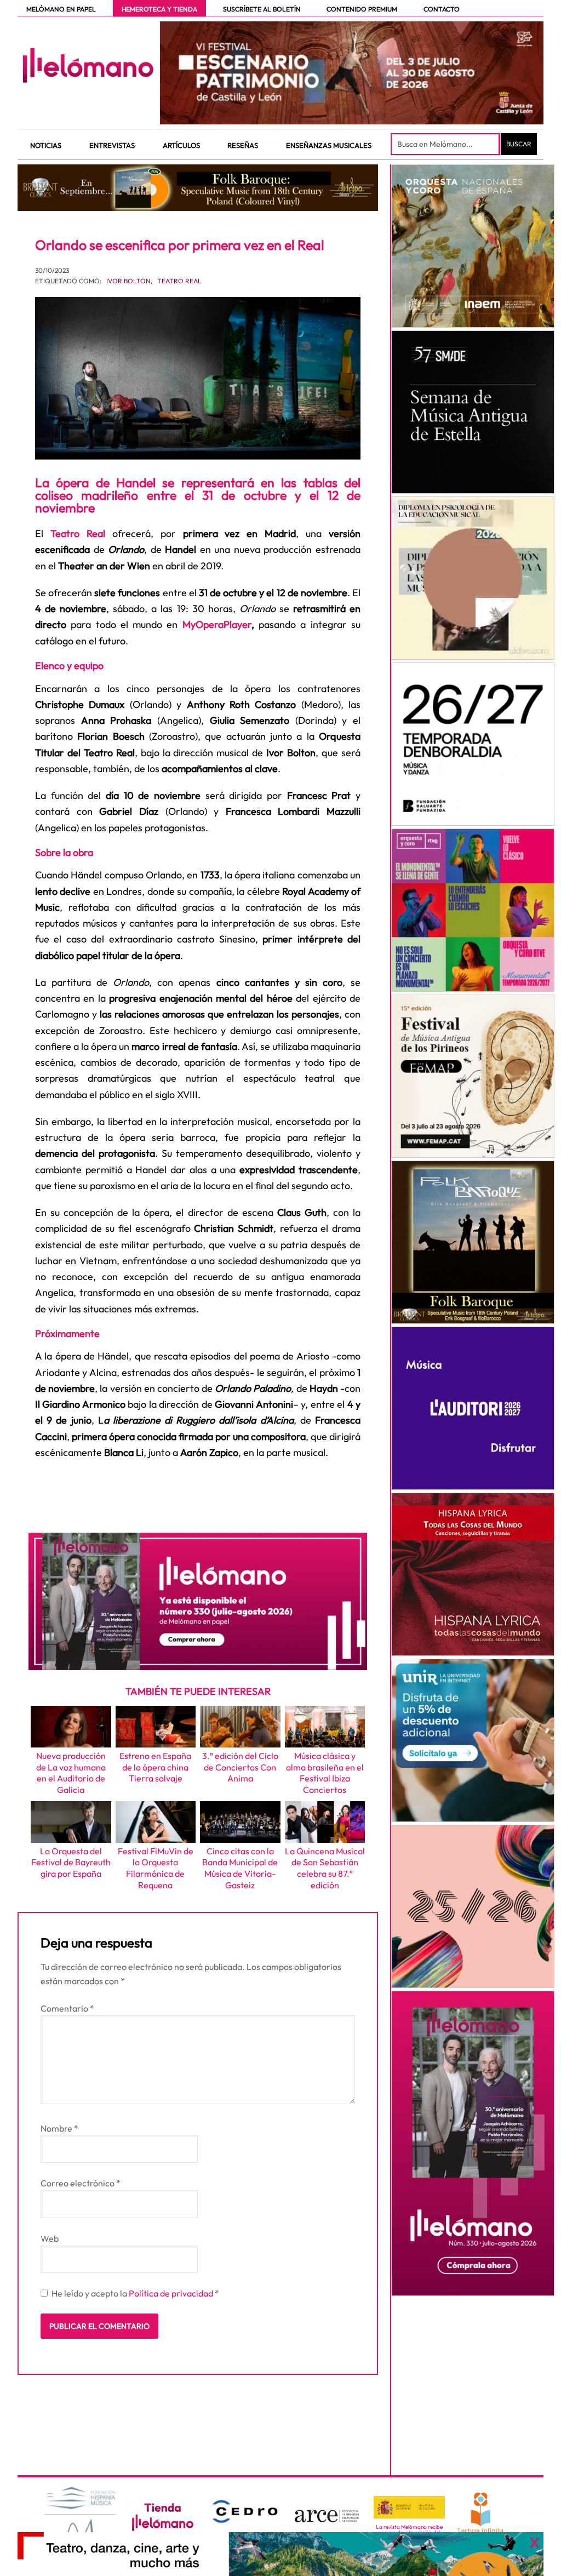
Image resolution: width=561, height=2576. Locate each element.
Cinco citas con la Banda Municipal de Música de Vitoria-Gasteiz (240, 1868)
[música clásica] (473, 1740)
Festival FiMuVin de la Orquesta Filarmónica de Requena (156, 1868)
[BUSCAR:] (446, 144)
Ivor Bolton (128, 281)
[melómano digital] (473, 246)
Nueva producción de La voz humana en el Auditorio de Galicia (71, 1773)
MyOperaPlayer (217, 624)
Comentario (67, 2008)
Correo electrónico (81, 2183)
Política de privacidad (172, 2293)
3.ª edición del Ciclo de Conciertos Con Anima (240, 1767)
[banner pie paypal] (280, 2554)
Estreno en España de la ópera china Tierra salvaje (155, 1767)
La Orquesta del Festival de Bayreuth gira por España (71, 1863)
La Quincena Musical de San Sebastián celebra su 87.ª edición (325, 1868)
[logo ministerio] (409, 2508)
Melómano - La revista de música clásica (88, 65)
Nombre (59, 2128)
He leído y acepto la (135, 2293)
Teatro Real (179, 281)
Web (50, 2238)
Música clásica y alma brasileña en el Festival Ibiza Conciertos (325, 1773)
